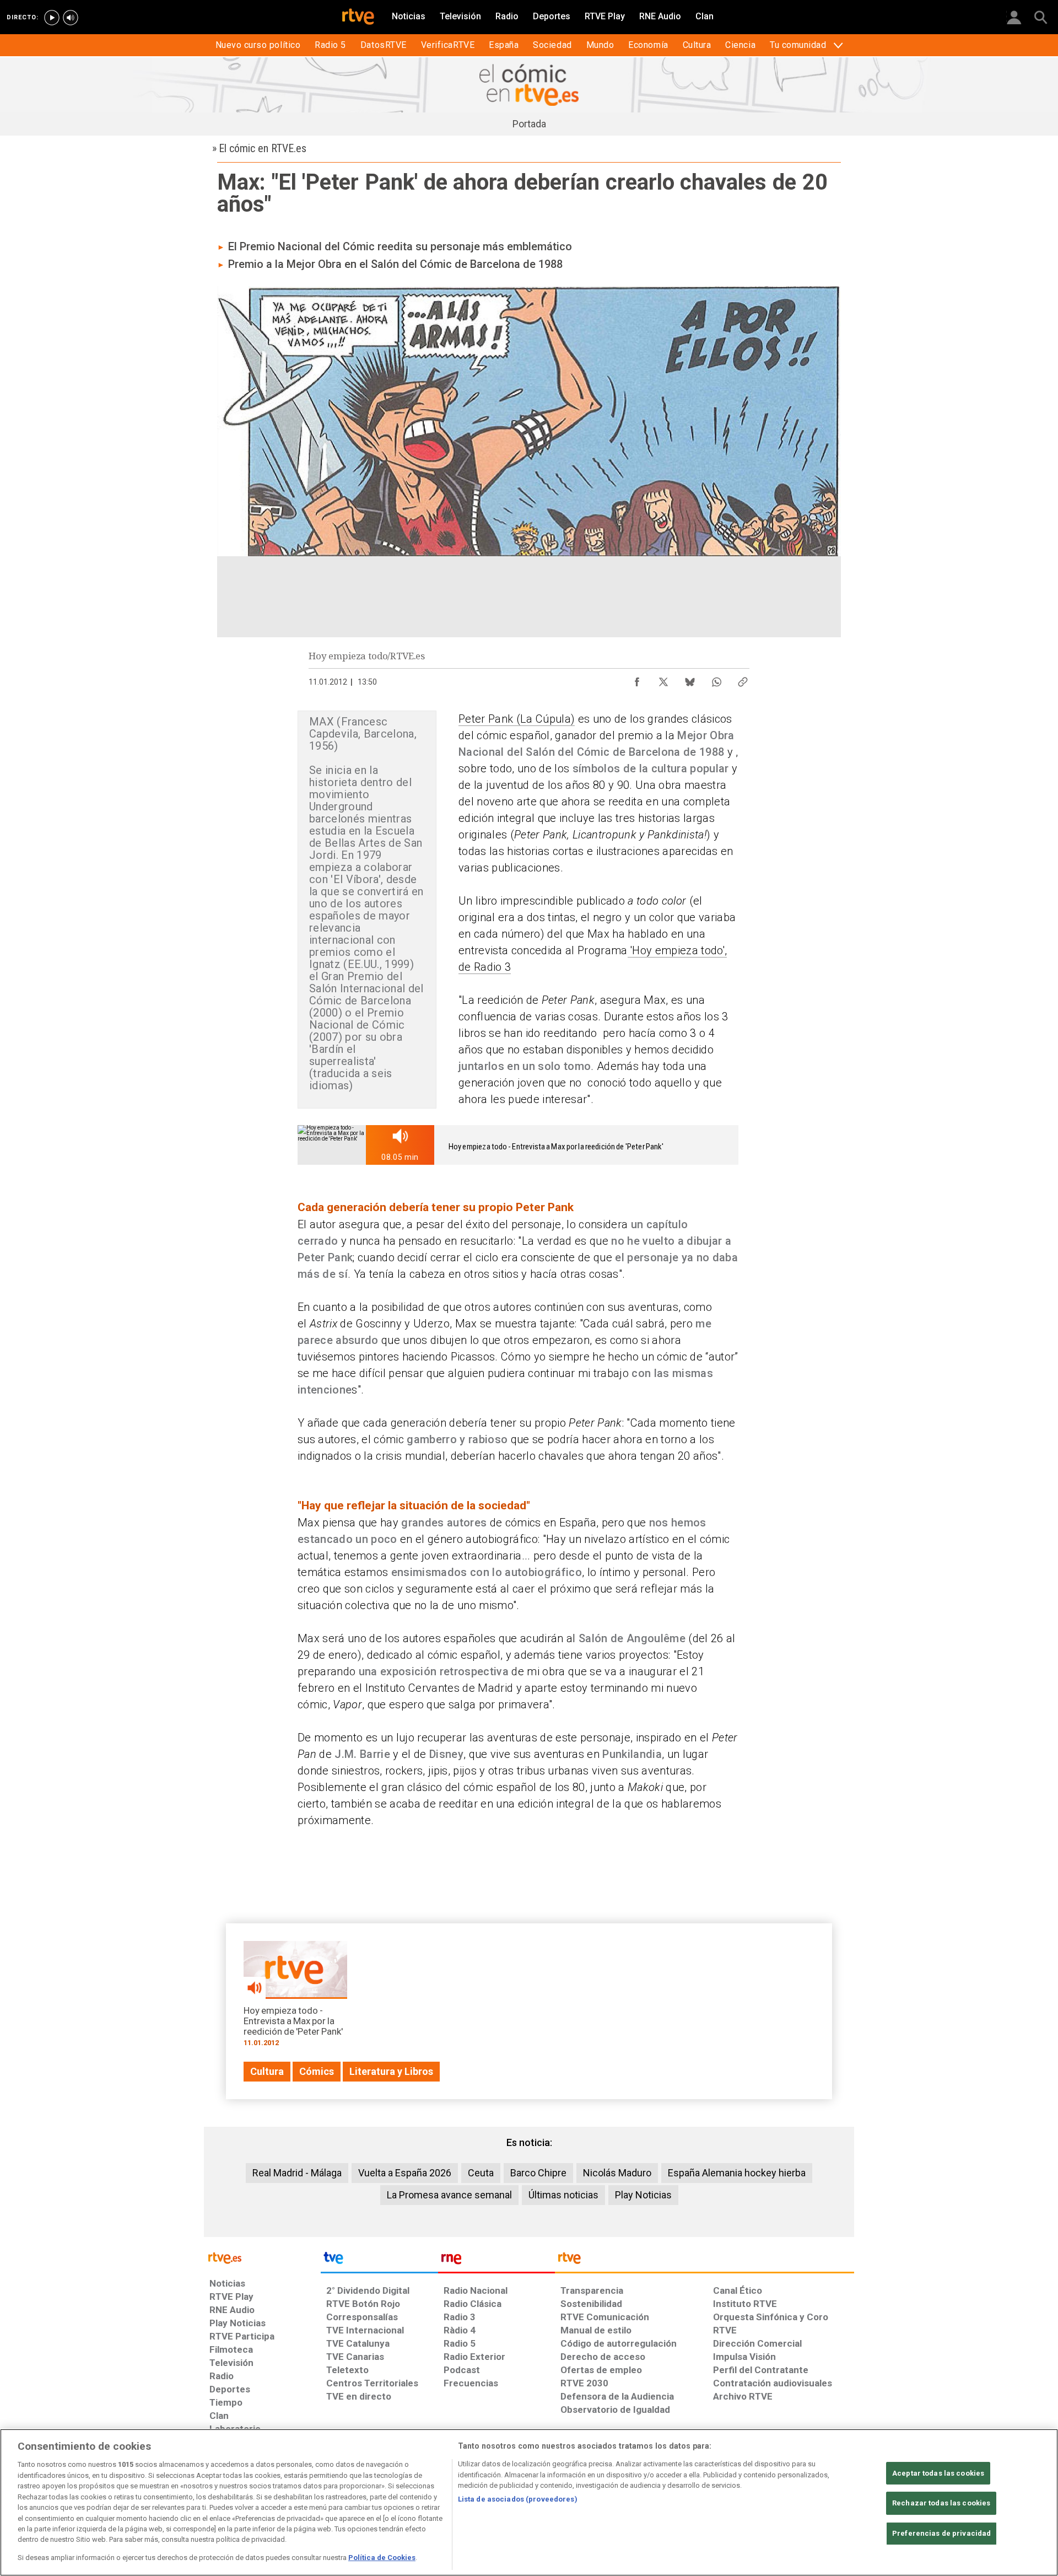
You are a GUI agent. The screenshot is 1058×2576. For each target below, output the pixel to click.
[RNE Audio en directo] (71, 18)
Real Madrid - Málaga (297, 2173)
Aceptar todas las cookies (938, 2473)
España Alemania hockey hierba (737, 2173)
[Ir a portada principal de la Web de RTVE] (262, 2257)
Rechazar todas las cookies (941, 2503)
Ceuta (481, 2173)
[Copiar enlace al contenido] (743, 679)
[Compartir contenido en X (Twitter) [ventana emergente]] (663, 679)
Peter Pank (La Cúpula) (517, 719)
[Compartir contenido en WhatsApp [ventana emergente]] (716, 679)
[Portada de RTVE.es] (358, 18)
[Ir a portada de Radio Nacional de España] (496, 2261)
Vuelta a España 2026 (405, 2173)
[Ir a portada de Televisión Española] (379, 2261)
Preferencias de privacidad (941, 2533)
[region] (529, 2502)
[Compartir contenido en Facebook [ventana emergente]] (637, 679)
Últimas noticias (563, 2195)
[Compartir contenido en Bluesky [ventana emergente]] (690, 679)
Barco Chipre (538, 2173)
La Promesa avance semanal (449, 2195)
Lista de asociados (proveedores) (518, 2499)
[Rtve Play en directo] (52, 18)
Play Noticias (643, 2195)
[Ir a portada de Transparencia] (705, 2261)
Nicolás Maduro (617, 2173)
